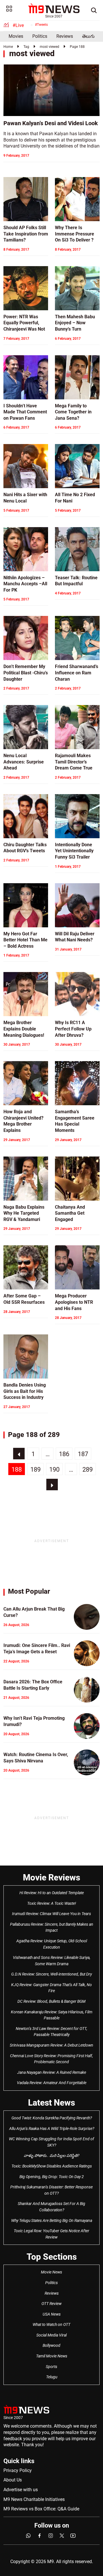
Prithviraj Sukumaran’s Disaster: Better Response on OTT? (51, 2190)
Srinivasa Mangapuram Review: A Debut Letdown (51, 2045)
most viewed (49, 47)
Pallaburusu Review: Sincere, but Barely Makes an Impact (52, 1927)
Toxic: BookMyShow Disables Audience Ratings (52, 2166)
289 (88, 1469)
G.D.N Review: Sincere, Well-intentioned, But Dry (51, 1974)
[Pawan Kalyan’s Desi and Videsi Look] (51, 90)
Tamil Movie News (52, 2356)
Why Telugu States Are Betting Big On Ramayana (52, 2220)
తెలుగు (88, 36)
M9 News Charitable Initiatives (34, 2499)
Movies (16, 36)
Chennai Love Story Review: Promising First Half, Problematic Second (51, 2059)
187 (83, 1454)
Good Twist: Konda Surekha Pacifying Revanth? (52, 2118)
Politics (40, 36)
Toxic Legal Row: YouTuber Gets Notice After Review (51, 2234)
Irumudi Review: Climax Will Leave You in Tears (51, 1914)
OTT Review (51, 2304)
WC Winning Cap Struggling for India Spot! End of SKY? (51, 2142)
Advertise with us (21, 2490)
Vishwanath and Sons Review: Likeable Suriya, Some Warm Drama (52, 1961)
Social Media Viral (51, 2335)
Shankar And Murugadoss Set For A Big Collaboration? (51, 2207)
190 (54, 1469)
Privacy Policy (18, 2470)
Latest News (51, 2103)
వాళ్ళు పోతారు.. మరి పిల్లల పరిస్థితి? (51, 2155)
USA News (52, 2314)
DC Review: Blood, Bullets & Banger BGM (51, 2001)
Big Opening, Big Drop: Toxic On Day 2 (52, 2177)
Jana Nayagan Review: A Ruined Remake (52, 2072)
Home (8, 47)
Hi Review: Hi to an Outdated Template (52, 1893)
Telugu (52, 2377)
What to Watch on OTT (51, 2324)
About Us (13, 2480)
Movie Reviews (51, 1877)
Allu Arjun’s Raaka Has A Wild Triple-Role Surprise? (52, 2129)
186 (64, 1454)
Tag (26, 47)
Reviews (65, 36)
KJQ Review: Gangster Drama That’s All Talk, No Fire (51, 1988)
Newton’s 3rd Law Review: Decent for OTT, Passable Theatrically (51, 2032)
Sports (51, 2367)
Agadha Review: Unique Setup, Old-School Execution (52, 1944)
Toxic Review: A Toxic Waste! (52, 1903)
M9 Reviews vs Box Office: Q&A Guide (41, 2509)
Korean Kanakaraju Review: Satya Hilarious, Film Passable (52, 2015)
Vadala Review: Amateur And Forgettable (52, 2083)
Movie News (51, 2272)
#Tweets (41, 25)
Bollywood (51, 2345)
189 (35, 1469)
